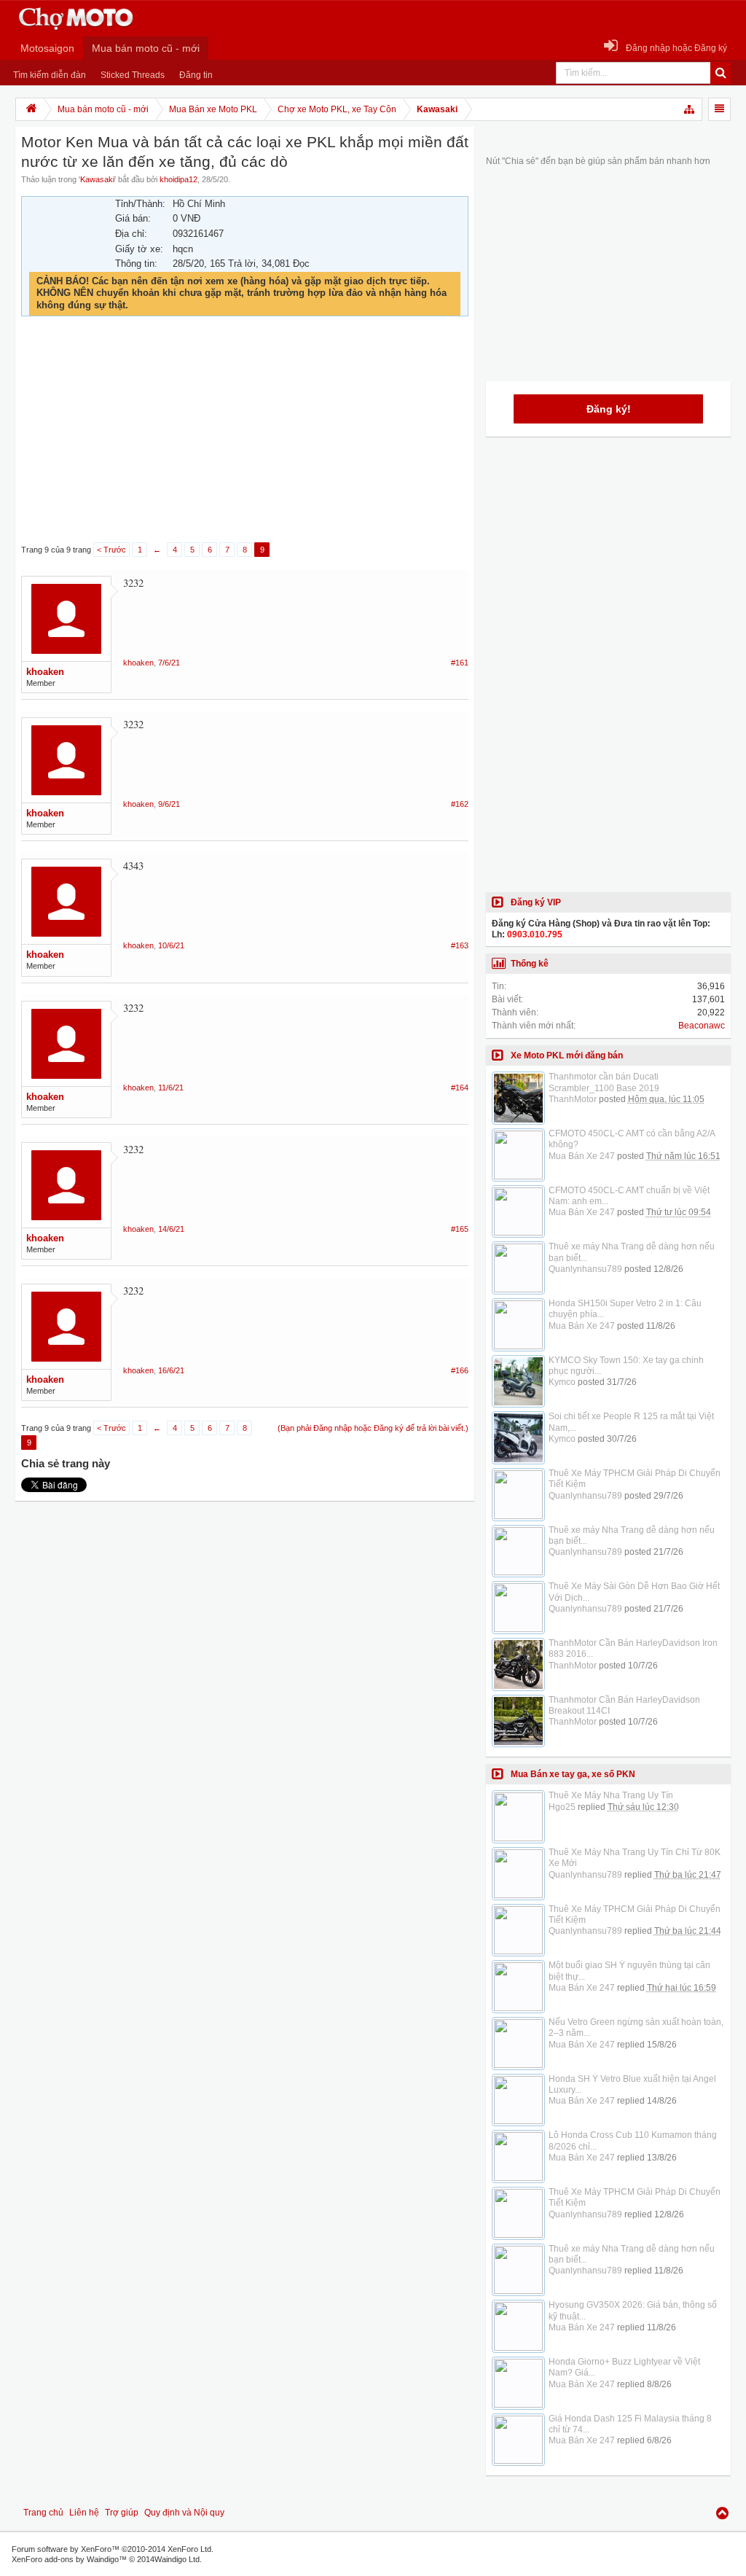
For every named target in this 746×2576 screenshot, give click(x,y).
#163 (460, 945)
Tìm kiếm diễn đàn (50, 75)
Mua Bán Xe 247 (582, 1156)
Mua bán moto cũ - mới (146, 48)
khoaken (45, 672)
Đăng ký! (609, 409)
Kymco (562, 1382)
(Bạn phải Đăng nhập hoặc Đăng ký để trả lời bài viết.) (373, 1428)
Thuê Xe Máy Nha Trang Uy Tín (611, 1795)
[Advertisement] (245, 430)
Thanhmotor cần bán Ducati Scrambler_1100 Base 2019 (604, 1082)
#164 (460, 1088)
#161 (460, 663)
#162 (460, 804)
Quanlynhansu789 (585, 1269)
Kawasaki (97, 179)
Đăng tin (196, 75)
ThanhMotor (573, 1099)
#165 (460, 1229)
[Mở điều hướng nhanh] (690, 109)
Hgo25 (562, 1807)
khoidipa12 (178, 179)
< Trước (111, 550)
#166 (460, 1370)
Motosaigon (47, 48)
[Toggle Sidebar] (719, 109)
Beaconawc (702, 1026)
